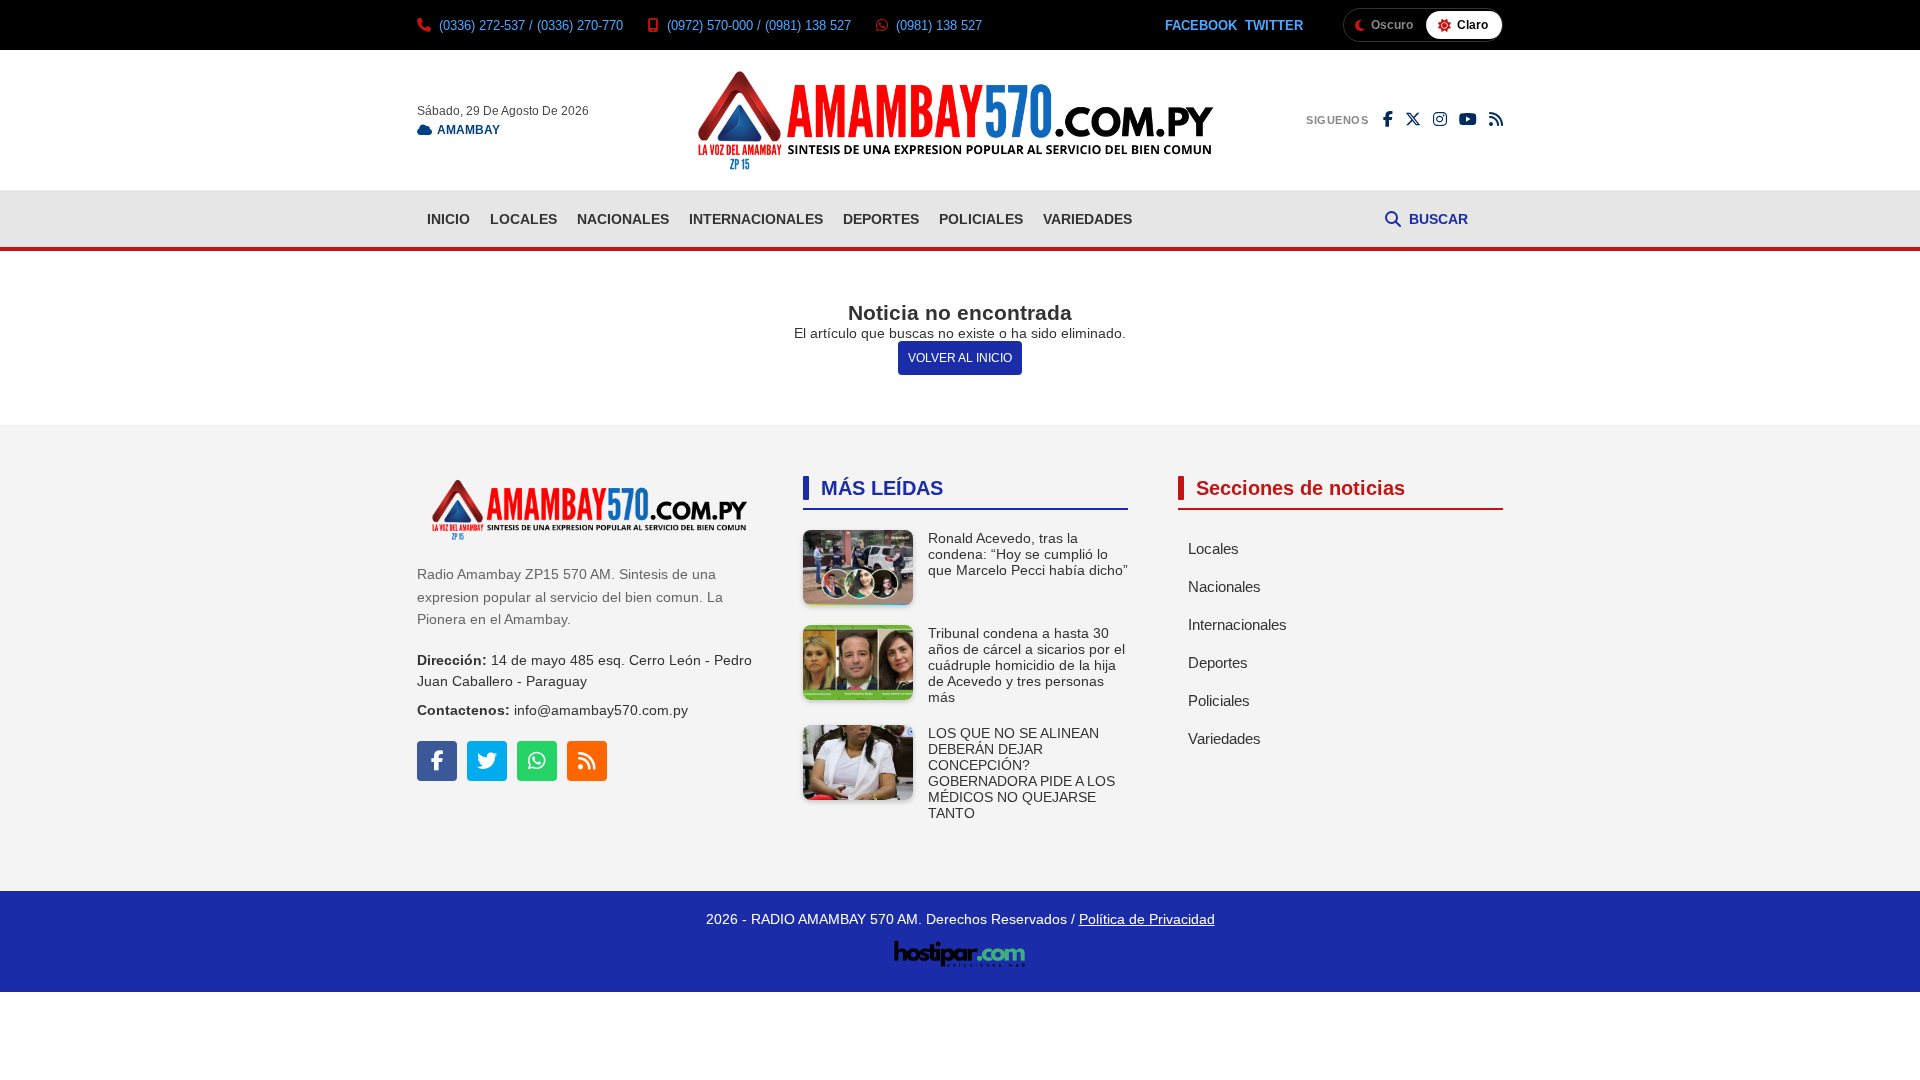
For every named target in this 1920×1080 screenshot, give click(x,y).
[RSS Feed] (1496, 120)
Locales (523, 219)
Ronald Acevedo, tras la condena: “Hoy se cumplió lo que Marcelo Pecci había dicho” (1028, 554)
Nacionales (623, 219)
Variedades (1087, 219)
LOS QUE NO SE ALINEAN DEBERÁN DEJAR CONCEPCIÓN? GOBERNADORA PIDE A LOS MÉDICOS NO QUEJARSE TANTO (1021, 773)
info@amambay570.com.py (601, 710)
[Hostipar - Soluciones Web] (960, 948)
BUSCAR (1438, 219)
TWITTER (1274, 25)
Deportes (881, 219)
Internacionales (756, 219)
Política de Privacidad (1147, 919)
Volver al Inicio (960, 358)
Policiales (981, 219)
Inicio (448, 219)
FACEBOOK (1201, 25)
